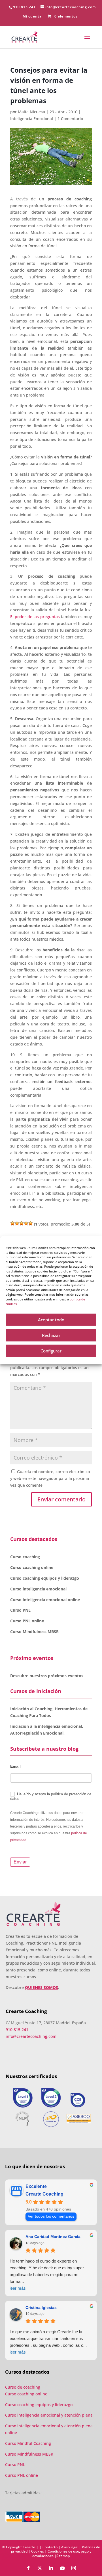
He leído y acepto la (51, 1796)
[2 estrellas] (17, 1223)
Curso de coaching (23, 2387)
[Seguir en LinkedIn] (51, 2568)
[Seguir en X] (40, 2568)
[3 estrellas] (22, 1223)
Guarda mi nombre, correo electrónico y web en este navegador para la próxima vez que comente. (50, 1478)
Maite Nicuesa (31, 112)
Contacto (50, 2547)
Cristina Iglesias (41, 2307)
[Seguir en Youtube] (62, 2568)
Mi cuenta (32, 17)
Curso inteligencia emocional (38, 1589)
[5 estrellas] (31, 1223)
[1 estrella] (12, 1223)
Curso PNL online (27, 1621)
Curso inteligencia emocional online (45, 1600)
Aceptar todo (51, 1320)
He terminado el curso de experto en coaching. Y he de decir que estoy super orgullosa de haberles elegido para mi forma (47, 2275)
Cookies (38, 2551)
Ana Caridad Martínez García (53, 2237)
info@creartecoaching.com (31, 2036)
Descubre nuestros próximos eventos (47, 1676)
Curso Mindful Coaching (28, 2443)
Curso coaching (26, 1557)
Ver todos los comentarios (51, 2216)
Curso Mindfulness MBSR (34, 1632)
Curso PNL (20, 1610)
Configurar (51, 1351)
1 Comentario (70, 119)
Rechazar (51, 1335)
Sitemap (63, 2556)
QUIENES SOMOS (42, 1987)
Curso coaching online (32, 1567)
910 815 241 (24, 7)
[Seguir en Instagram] (74, 2568)
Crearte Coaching (44, 2194)
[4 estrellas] (26, 1223)
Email (15, 1766)
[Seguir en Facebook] (28, 2568)
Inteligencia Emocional (32, 119)
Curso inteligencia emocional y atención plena (49, 2415)
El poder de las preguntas (35, 617)
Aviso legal (70, 2547)
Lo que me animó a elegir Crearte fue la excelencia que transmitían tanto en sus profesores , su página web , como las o (48, 2342)
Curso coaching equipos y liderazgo (45, 1578)
